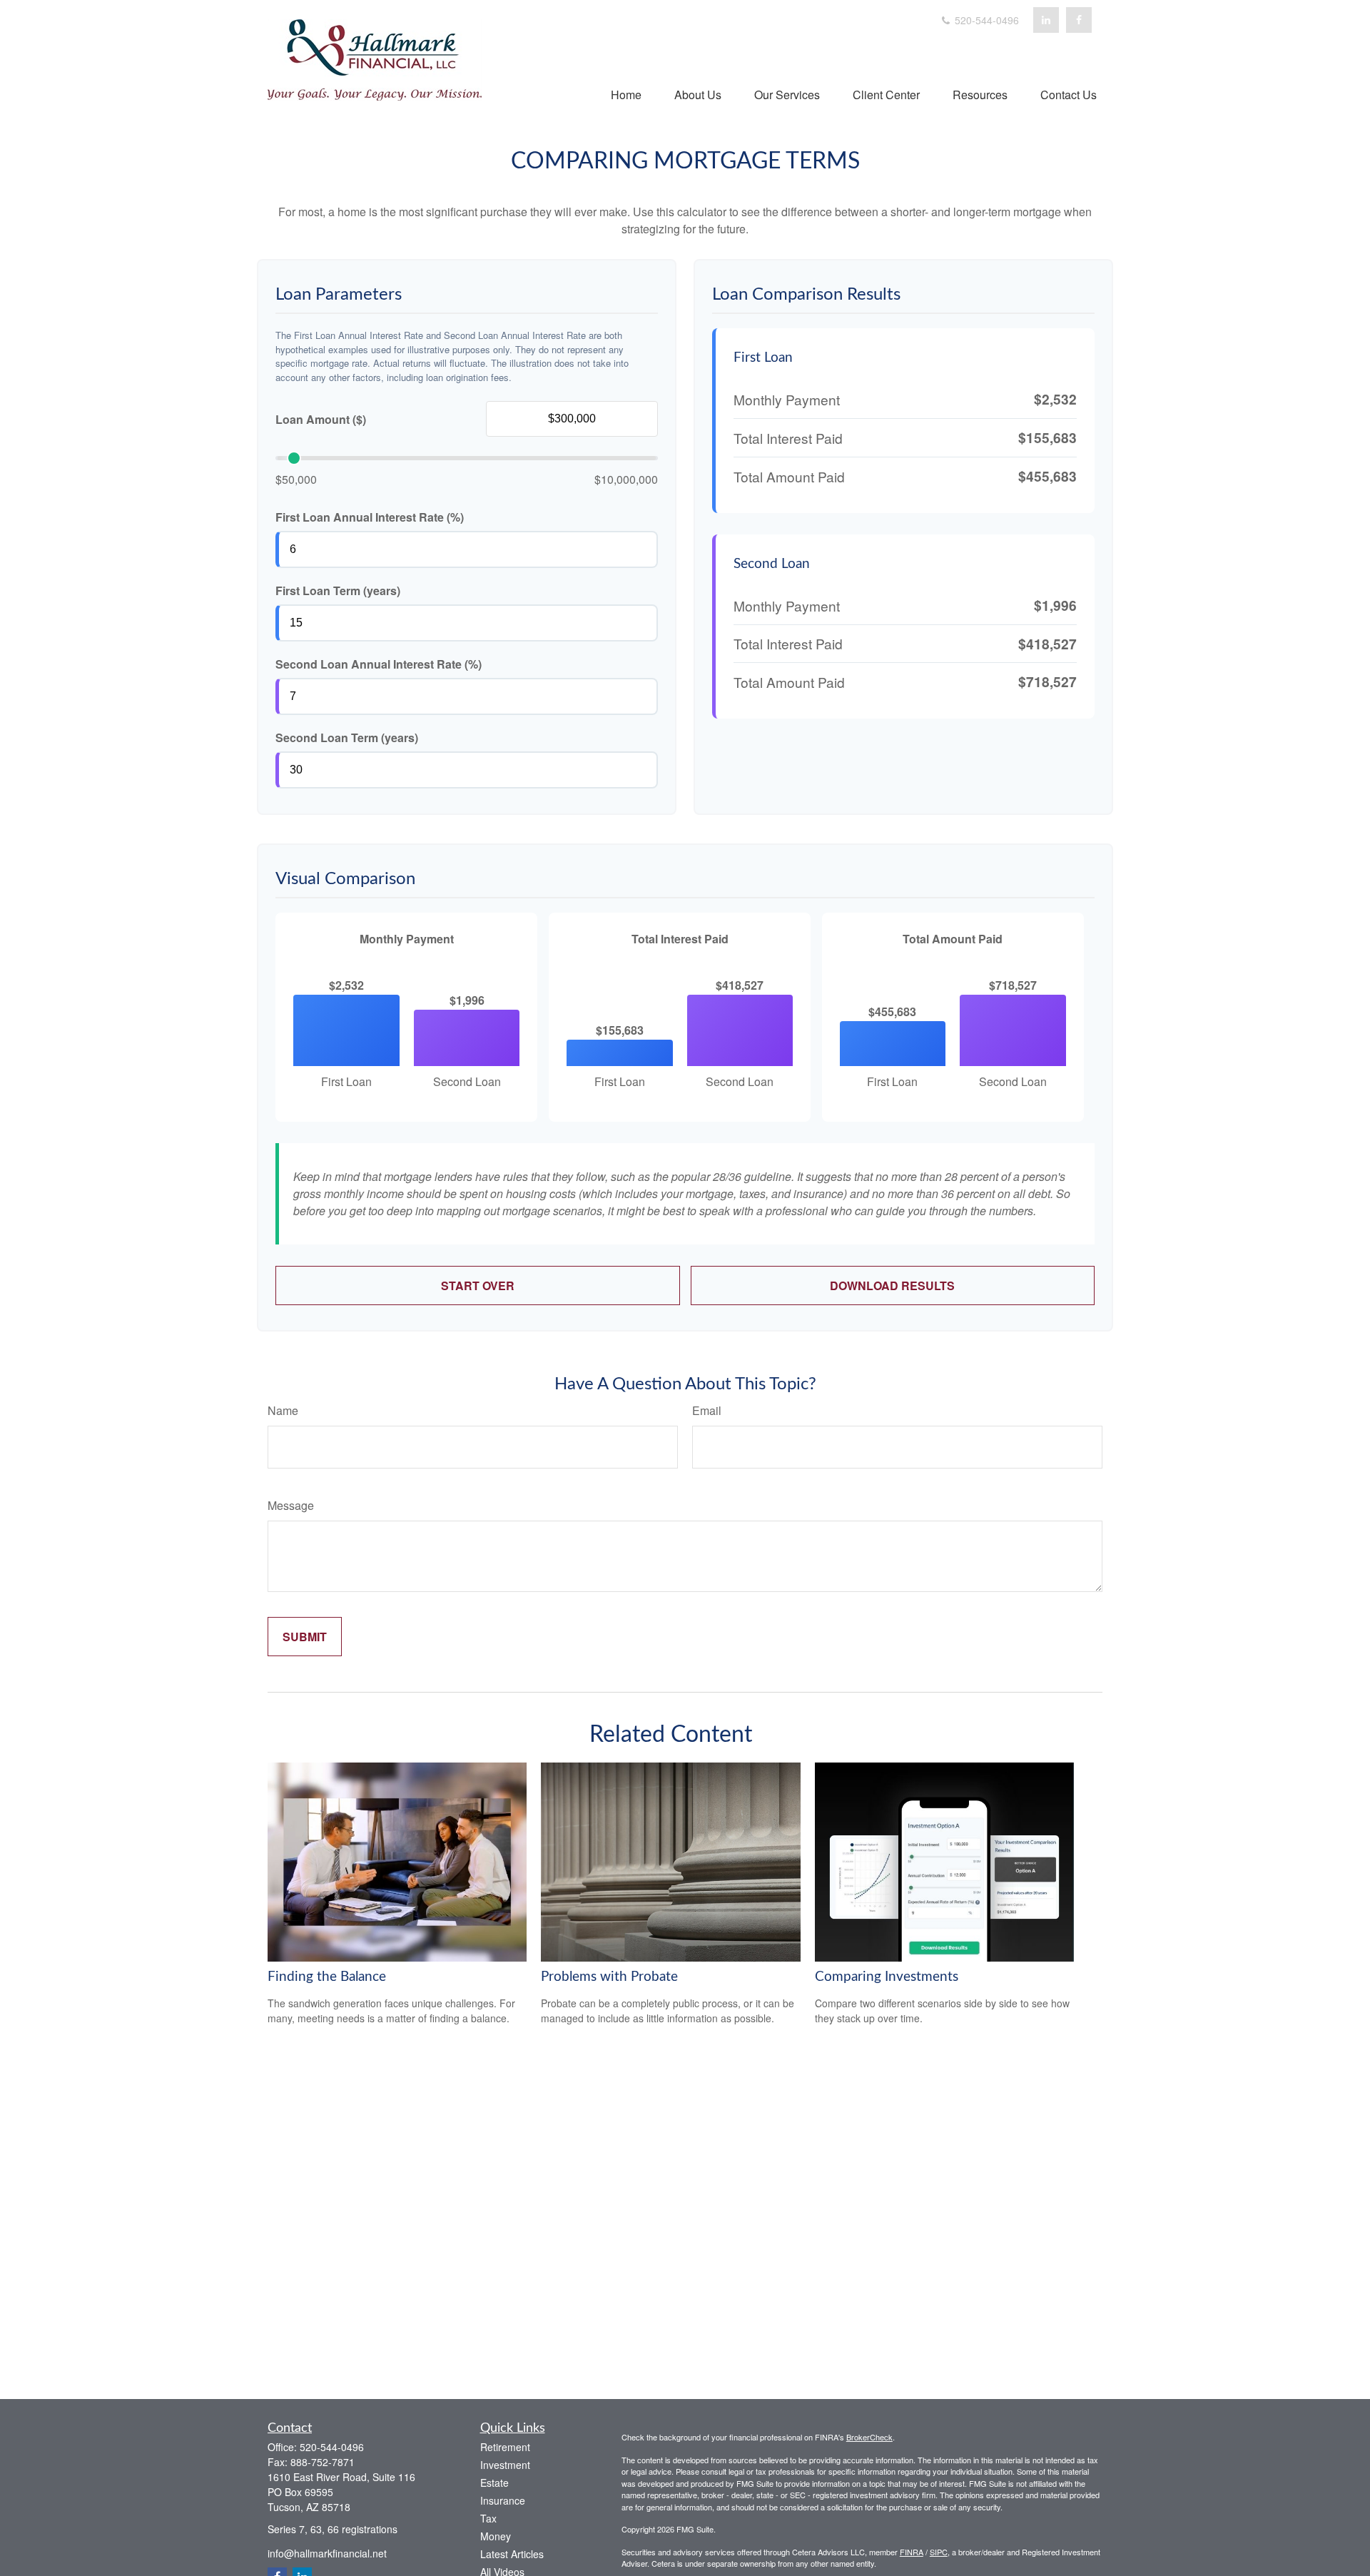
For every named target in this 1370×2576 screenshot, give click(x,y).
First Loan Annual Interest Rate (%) (370, 517)
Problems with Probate (609, 1977)
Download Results (892, 1286)
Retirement (505, 2447)
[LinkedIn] (1046, 20)
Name (283, 1410)
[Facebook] (1079, 20)
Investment (505, 2465)
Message (291, 1505)
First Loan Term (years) (338, 590)
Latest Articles (512, 2554)
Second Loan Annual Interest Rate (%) (379, 664)
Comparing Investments (887, 1977)
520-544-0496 (985, 20)
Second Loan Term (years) (347, 737)
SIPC (939, 2552)
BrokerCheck (869, 2437)
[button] (626, 94)
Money (496, 2536)
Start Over (478, 1286)
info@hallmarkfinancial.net (327, 2553)
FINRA (912, 2552)
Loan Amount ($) (321, 419)
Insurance (503, 2500)
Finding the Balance (327, 1977)
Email (707, 1410)
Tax (488, 2518)
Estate (494, 2483)
